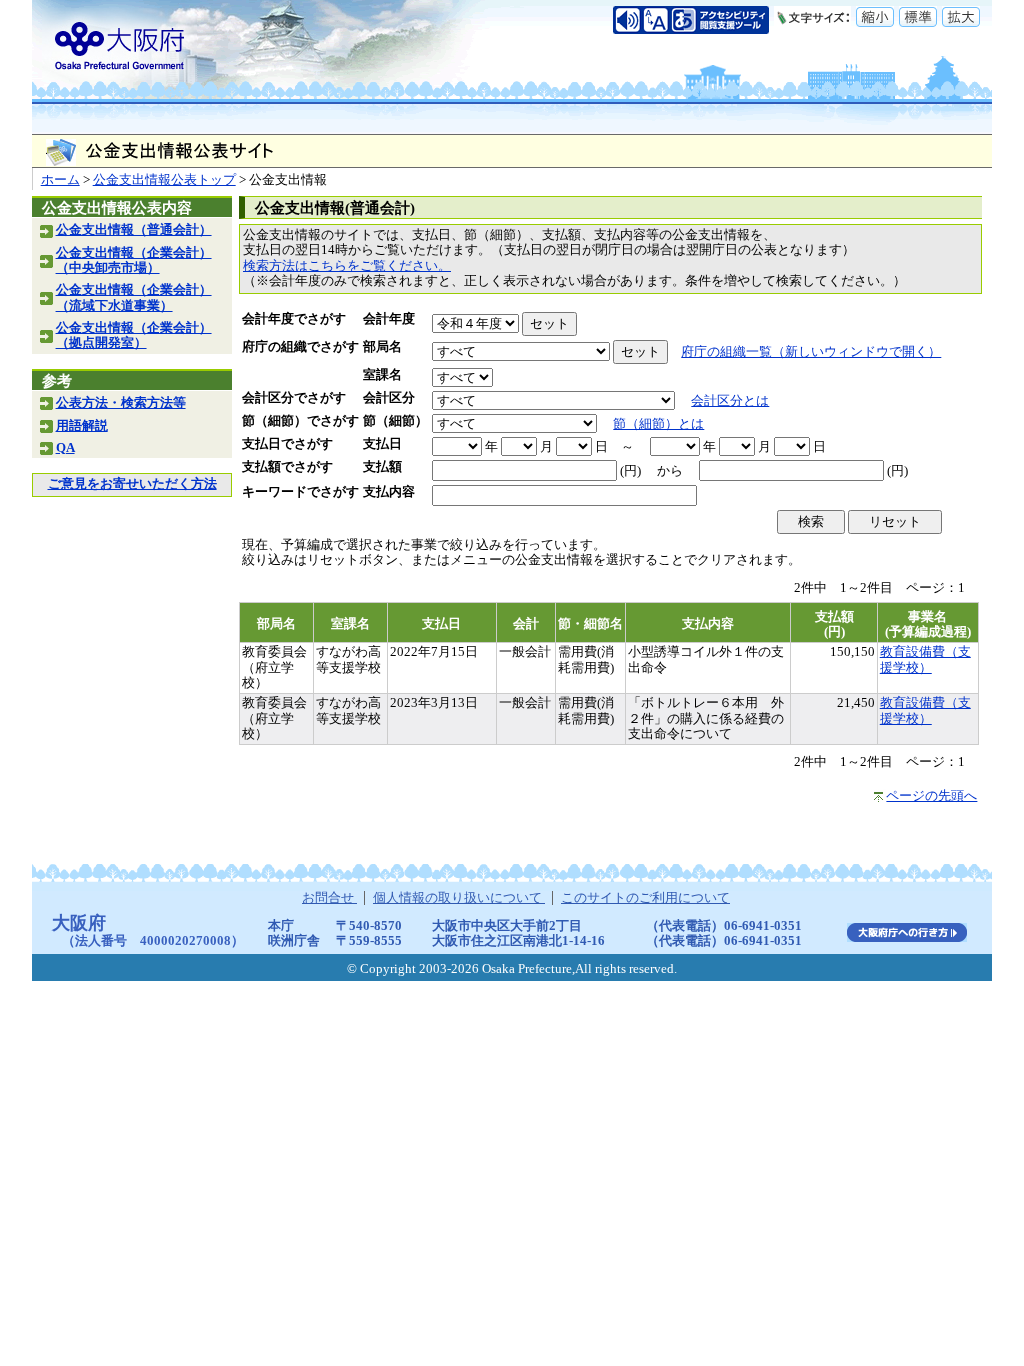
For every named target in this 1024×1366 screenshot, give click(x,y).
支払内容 (389, 492)
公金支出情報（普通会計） (134, 230)
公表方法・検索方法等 (121, 403)
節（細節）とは (658, 424)
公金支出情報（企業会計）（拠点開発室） (134, 335)
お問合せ (329, 898)
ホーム (60, 180)
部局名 (382, 347)
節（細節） (395, 421)
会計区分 (389, 398)
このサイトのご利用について (645, 898)
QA (65, 448)
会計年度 (389, 319)
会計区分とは (730, 401)
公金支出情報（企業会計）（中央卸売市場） (134, 260)
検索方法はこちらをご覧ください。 (347, 266)
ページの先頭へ (931, 796)
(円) (630, 471)
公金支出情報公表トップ (164, 180)
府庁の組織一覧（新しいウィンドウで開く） (811, 352)
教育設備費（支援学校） (925, 659)
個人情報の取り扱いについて (459, 898)
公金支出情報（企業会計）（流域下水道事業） (134, 297)
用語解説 (82, 426)
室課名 (382, 375)
